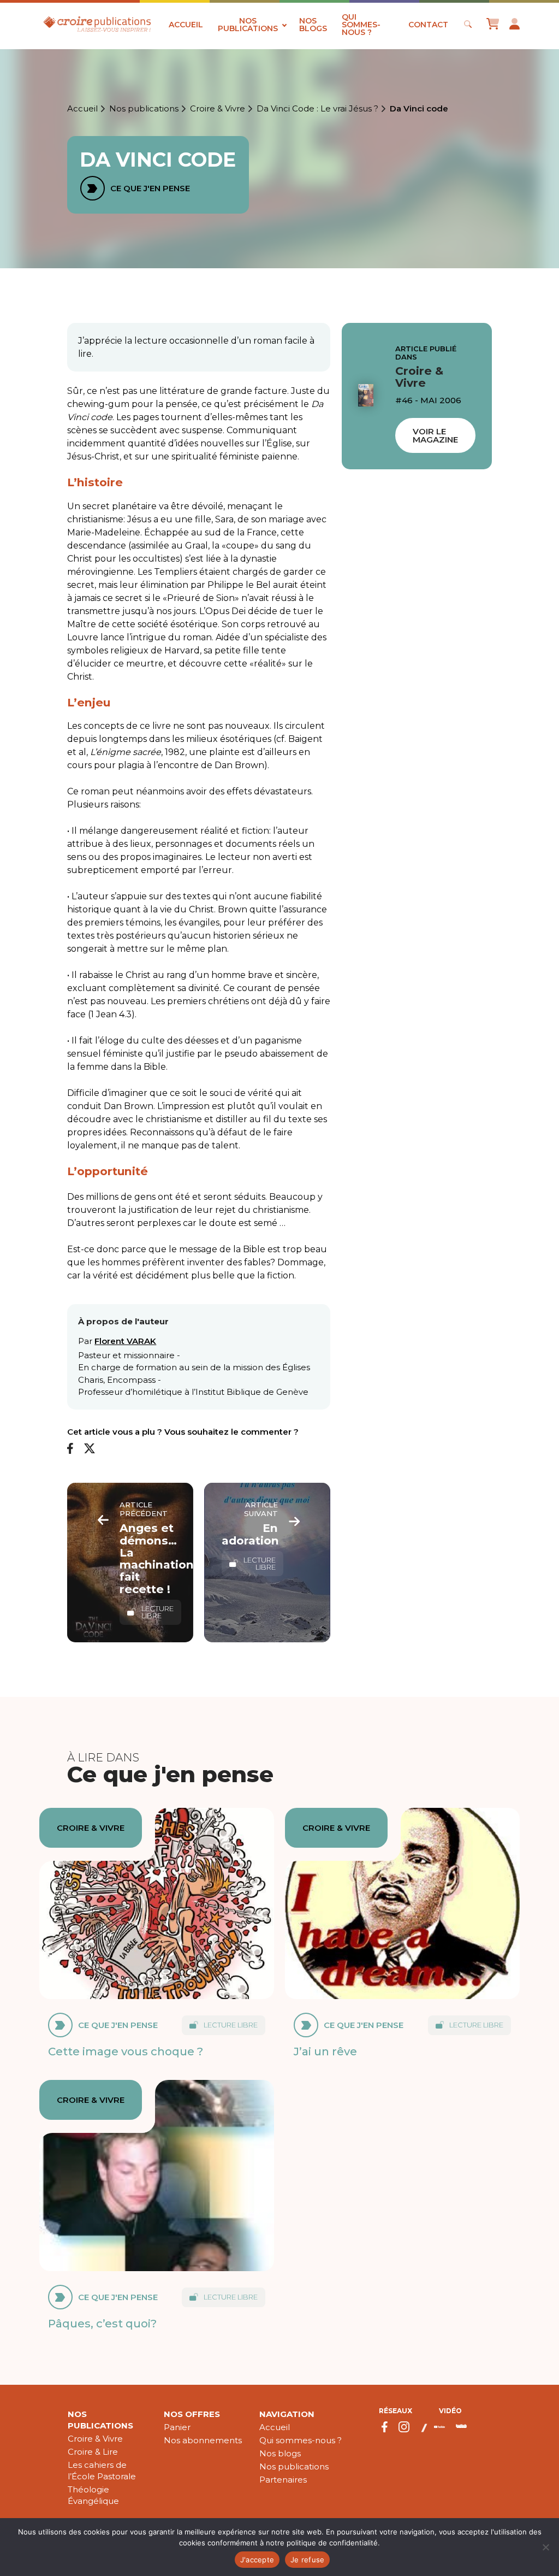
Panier (177, 2427)
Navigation (287, 2414)
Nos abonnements (203, 2440)
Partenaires (283, 2480)
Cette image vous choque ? (126, 2051)
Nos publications (248, 25)
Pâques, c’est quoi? (102, 2323)
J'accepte (257, 2560)
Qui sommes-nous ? (361, 25)
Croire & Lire (93, 2452)
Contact (428, 25)
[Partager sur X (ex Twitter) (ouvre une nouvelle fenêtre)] (90, 1449)
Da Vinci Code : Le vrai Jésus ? (317, 109)
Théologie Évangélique (93, 2495)
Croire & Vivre (218, 109)
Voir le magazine (435, 435)
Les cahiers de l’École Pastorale (102, 2471)
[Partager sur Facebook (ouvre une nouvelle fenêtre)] (70, 1449)
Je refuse (307, 2560)
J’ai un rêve (325, 2051)
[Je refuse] (545, 2547)
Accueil (186, 25)
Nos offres (192, 2414)
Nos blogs (313, 25)
